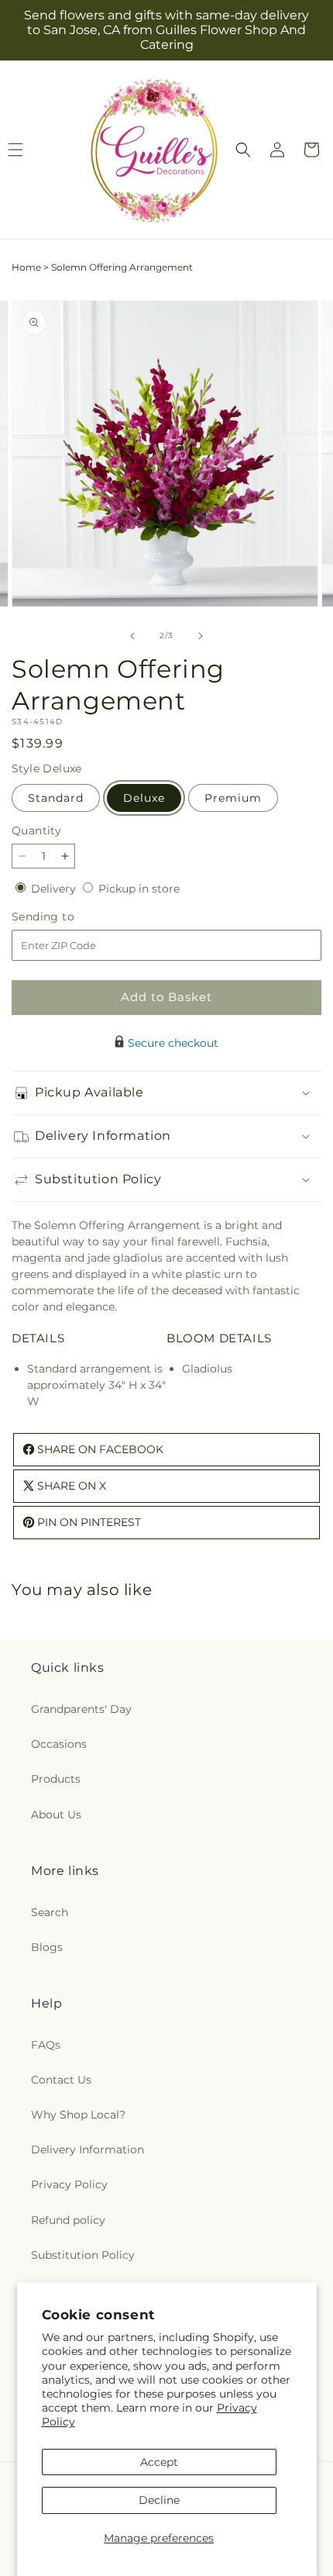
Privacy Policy (69, 2184)
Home (26, 267)
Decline (159, 2500)
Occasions (59, 1744)
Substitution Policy (83, 2255)
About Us (56, 1815)
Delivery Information (88, 2150)
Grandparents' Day (81, 1709)
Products (56, 1779)
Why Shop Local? (78, 2115)
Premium (233, 798)
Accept (159, 2462)
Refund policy (68, 2220)
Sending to (66, 917)
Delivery (55, 889)
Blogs (47, 1947)
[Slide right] (201, 636)
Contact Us (61, 2080)
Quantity (36, 830)
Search (50, 1912)
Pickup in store (139, 889)
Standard (56, 798)
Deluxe (144, 798)
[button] (243, 150)
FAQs (46, 2045)
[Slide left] (132, 636)
